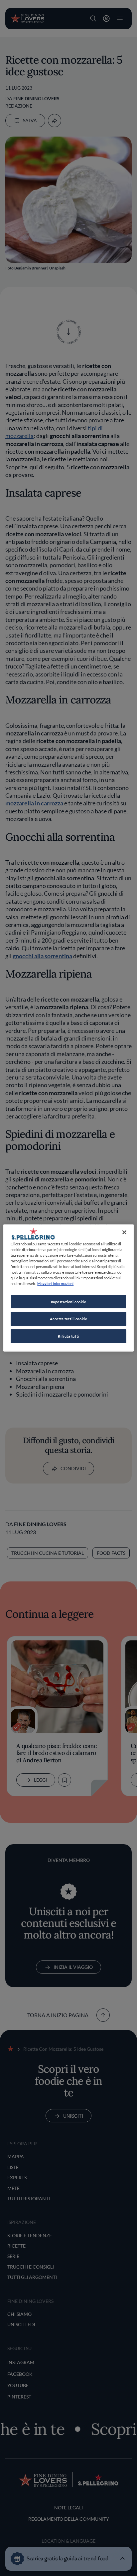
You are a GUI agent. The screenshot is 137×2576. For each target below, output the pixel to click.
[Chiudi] (124, 1232)
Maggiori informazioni (55, 1284)
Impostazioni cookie (69, 1301)
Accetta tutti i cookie (69, 1319)
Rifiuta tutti (68, 1336)
